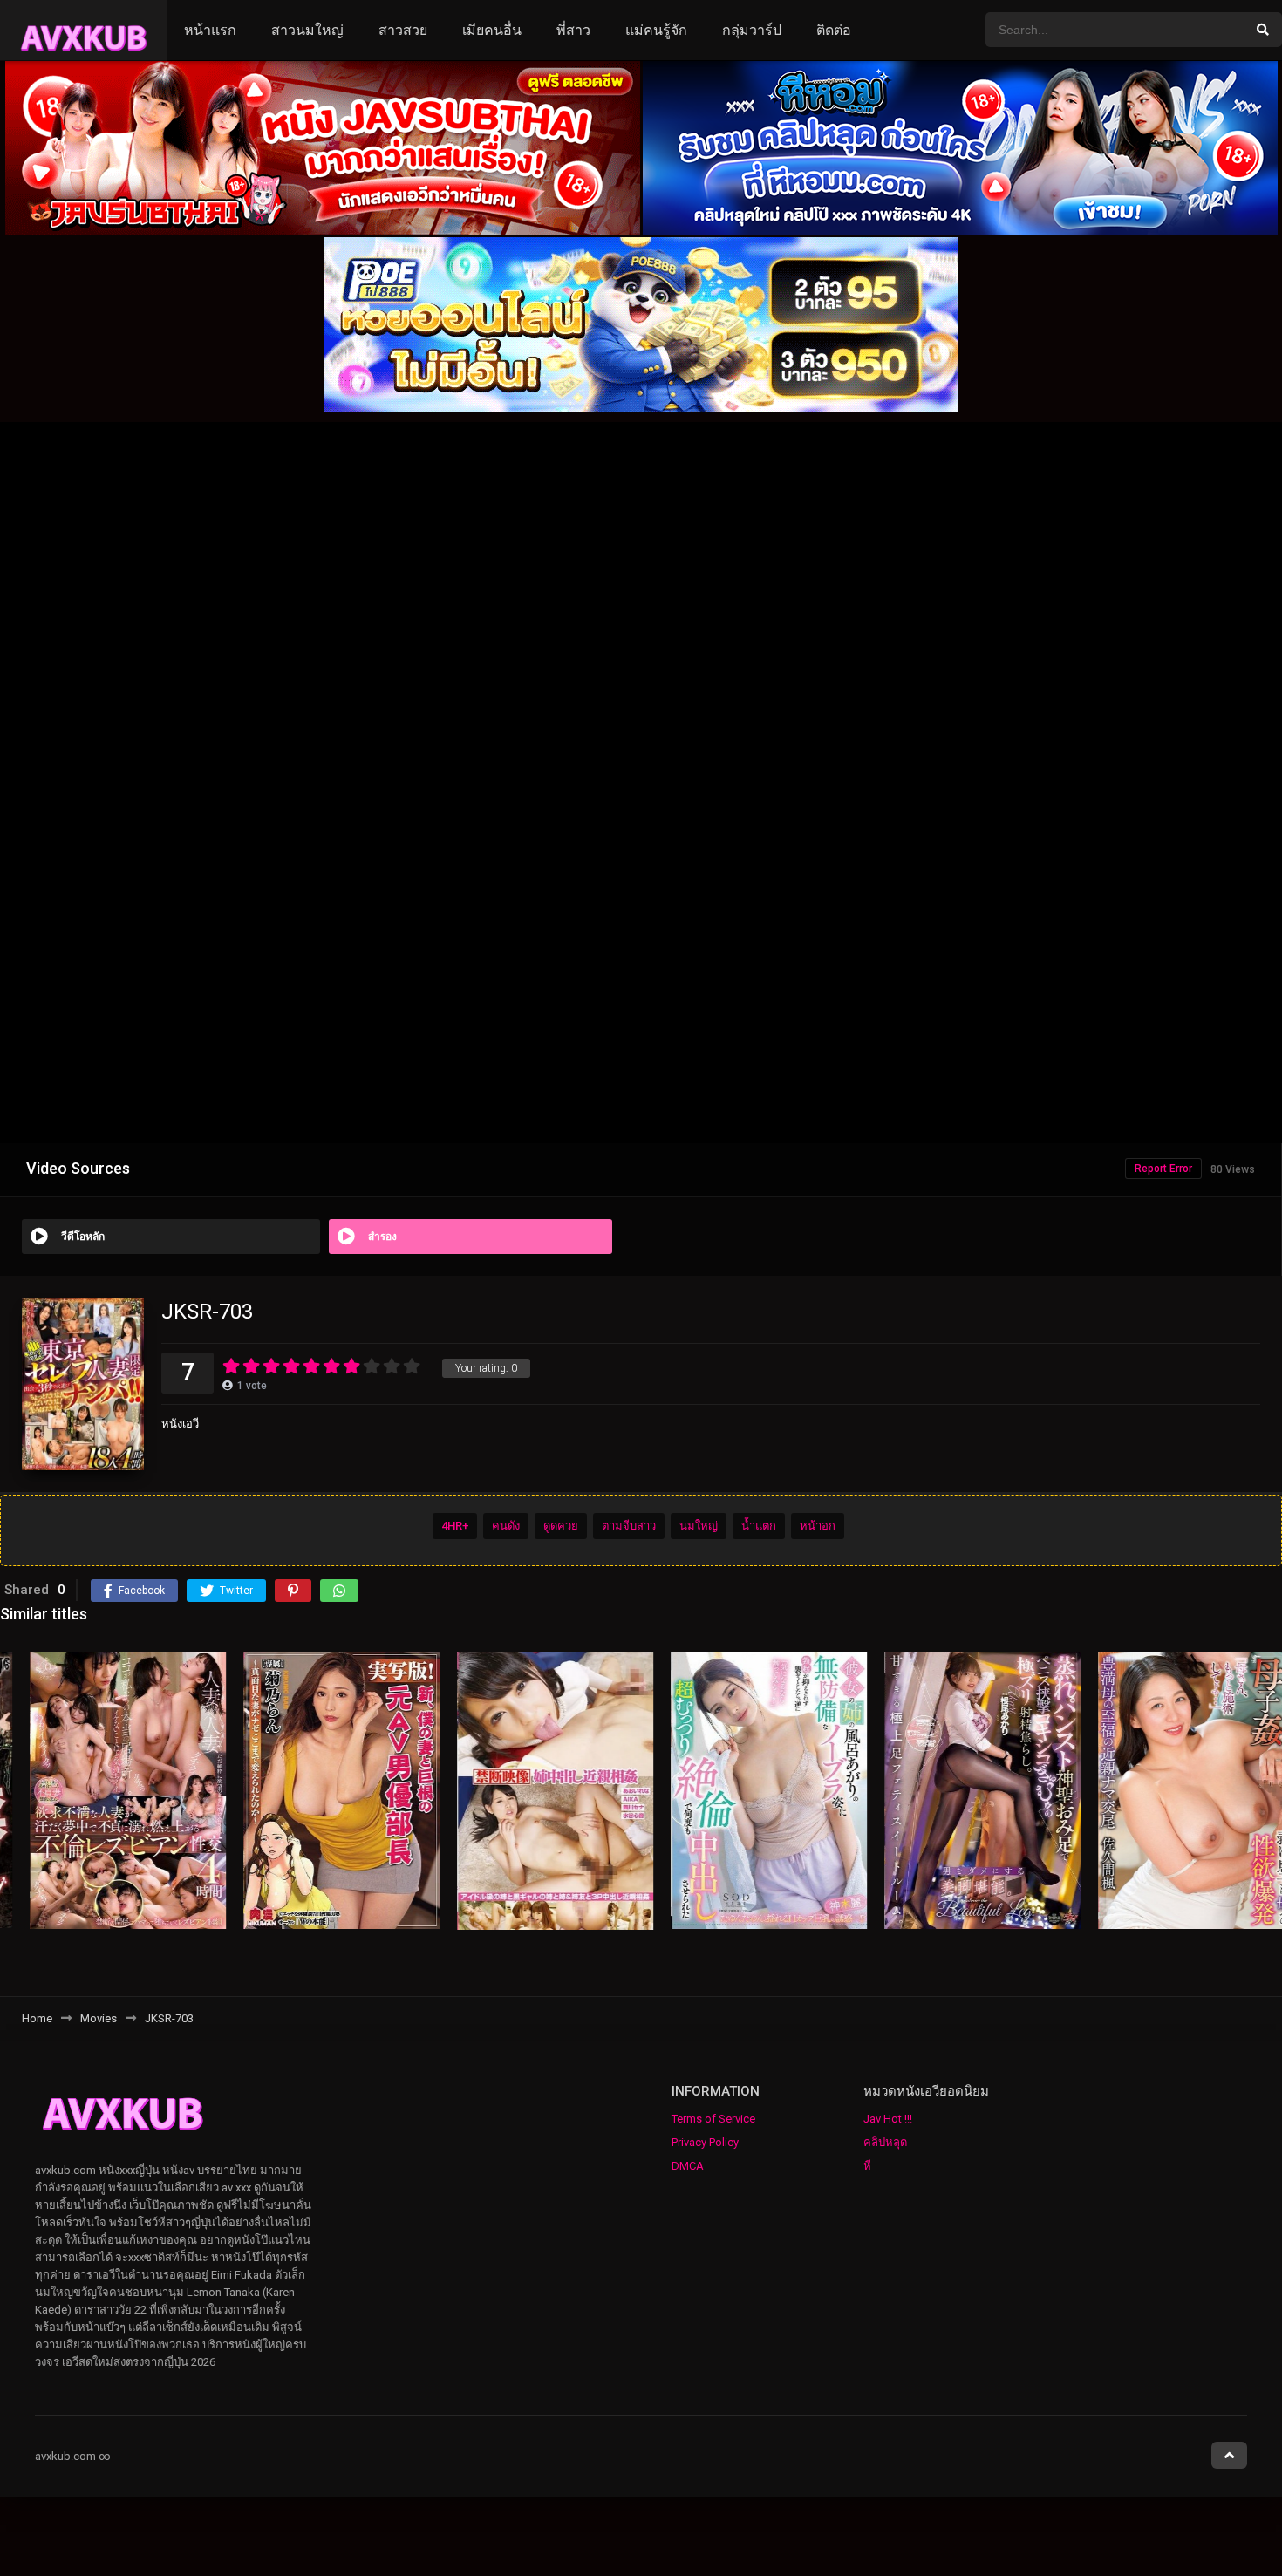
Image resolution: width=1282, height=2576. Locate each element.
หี (867, 2166)
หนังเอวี (180, 1424)
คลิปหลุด (885, 2142)
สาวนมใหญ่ (307, 30)
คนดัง (506, 1527)
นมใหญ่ (699, 1527)
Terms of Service (713, 2119)
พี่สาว (573, 30)
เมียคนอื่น (492, 30)
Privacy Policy (705, 2142)
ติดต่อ (834, 30)
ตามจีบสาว (629, 1527)
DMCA (688, 2166)
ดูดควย (561, 1527)
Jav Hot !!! (888, 2119)
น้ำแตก (759, 1527)
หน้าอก (818, 1527)
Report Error (1163, 1169)
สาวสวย (403, 30)
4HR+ (455, 1527)
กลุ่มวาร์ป (752, 30)
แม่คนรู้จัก (656, 30)
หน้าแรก (210, 30)
